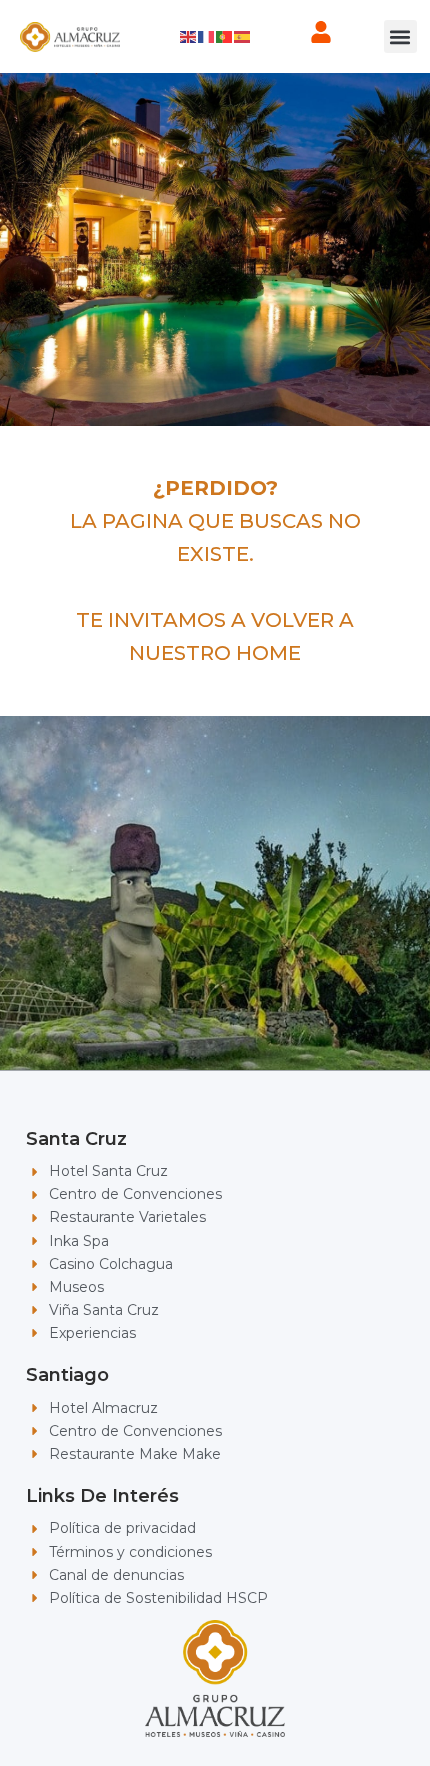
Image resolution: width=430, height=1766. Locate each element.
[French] (207, 35)
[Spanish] (243, 35)
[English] (189, 35)
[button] (400, 36)
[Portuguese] (225, 35)
